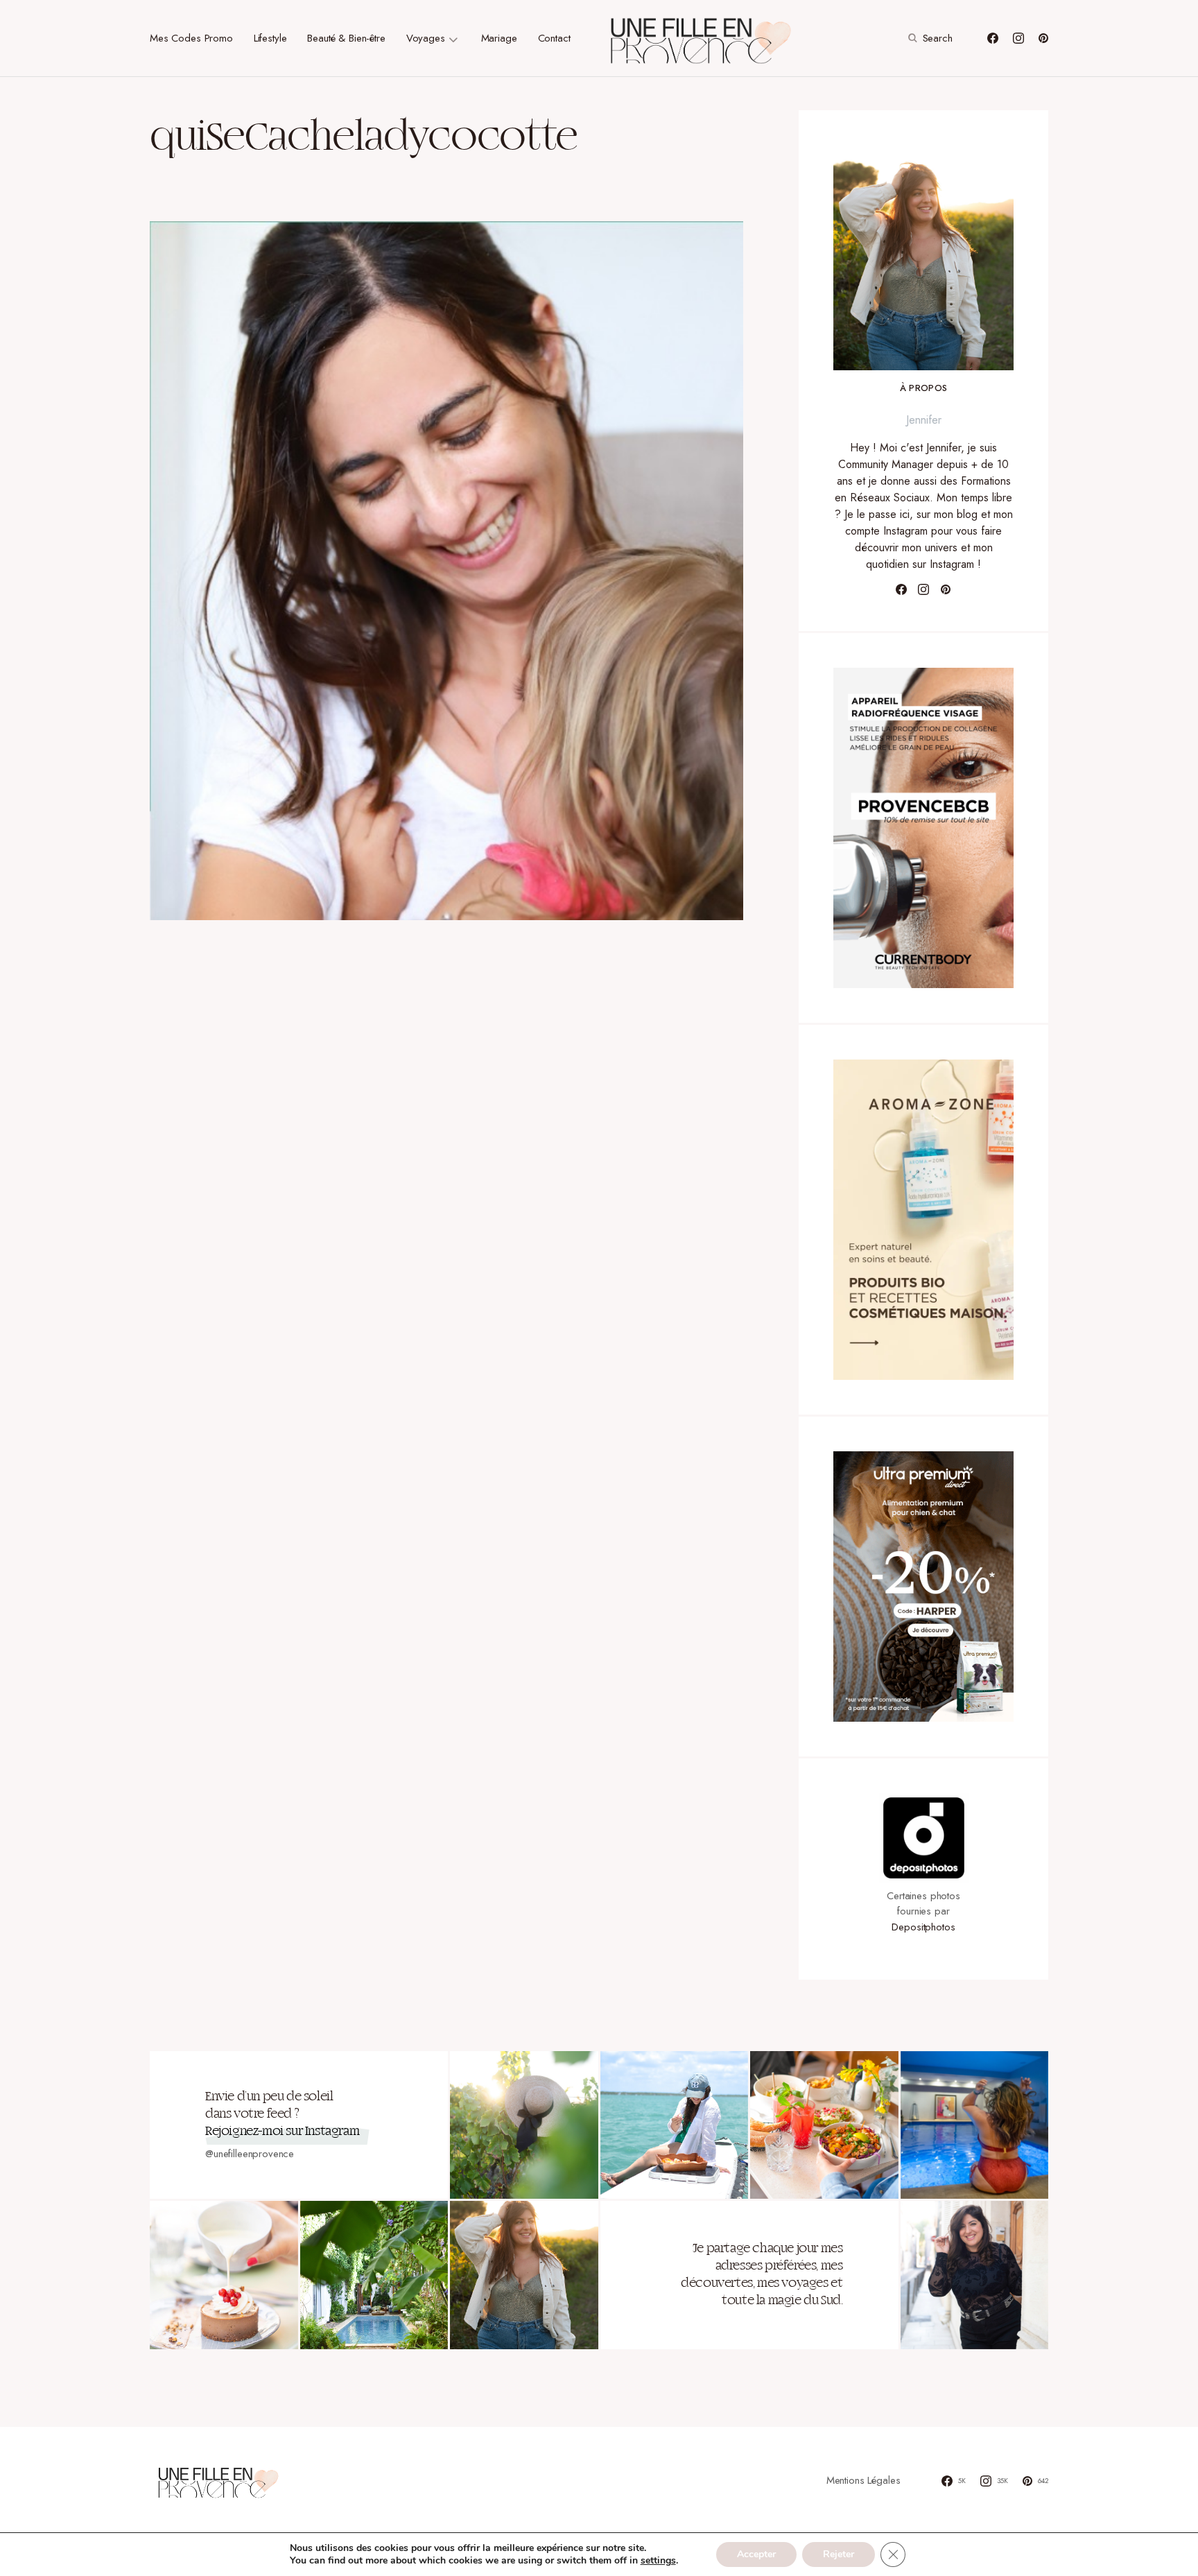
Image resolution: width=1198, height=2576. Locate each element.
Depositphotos (923, 1927)
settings (658, 2561)
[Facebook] (993, 38)
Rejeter (839, 2554)
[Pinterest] (1043, 38)
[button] (929, 38)
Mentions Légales (863, 2480)
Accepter (756, 2554)
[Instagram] (1018, 38)
